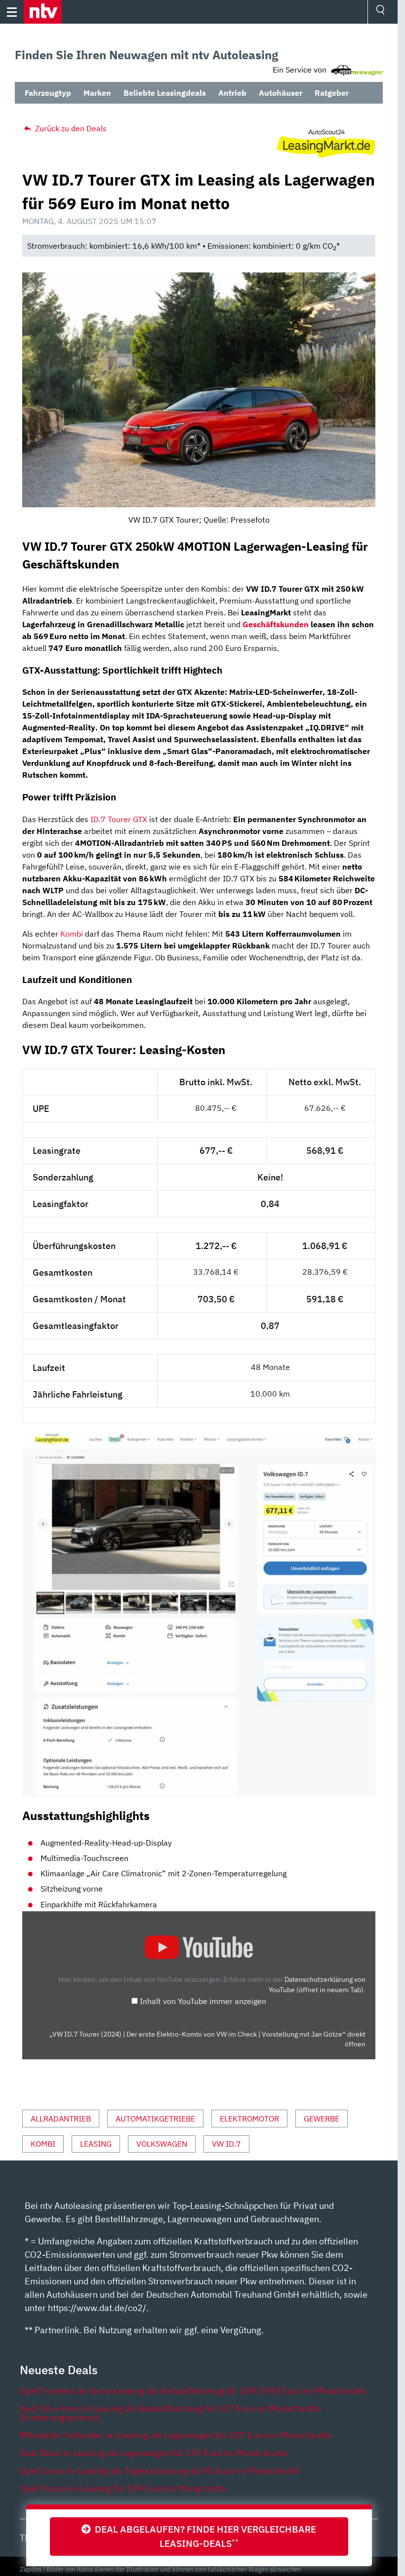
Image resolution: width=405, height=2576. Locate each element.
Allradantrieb (61, 2119)
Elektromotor (249, 2119)
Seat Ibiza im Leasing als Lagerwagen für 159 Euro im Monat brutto (154, 2453)
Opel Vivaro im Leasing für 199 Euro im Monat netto (123, 2488)
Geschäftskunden (276, 624)
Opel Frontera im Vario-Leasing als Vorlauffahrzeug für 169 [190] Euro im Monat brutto (193, 2391)
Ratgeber (332, 93)
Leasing (96, 2144)
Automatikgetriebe (155, 2119)
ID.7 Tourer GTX (119, 819)
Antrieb (232, 93)
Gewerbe (322, 2119)
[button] (43, 12)
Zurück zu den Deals (70, 128)
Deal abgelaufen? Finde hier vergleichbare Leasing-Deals (203, 2536)
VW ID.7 (226, 2144)
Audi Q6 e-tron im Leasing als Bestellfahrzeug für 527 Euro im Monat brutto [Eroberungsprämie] (170, 2413)
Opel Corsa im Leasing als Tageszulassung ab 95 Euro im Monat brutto (160, 2471)
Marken (97, 93)
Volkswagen (162, 2144)
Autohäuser (281, 93)
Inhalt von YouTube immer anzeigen (203, 2001)
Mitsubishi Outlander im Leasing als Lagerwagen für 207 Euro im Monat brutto (176, 2435)
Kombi (72, 934)
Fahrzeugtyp (48, 93)
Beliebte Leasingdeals (165, 93)
